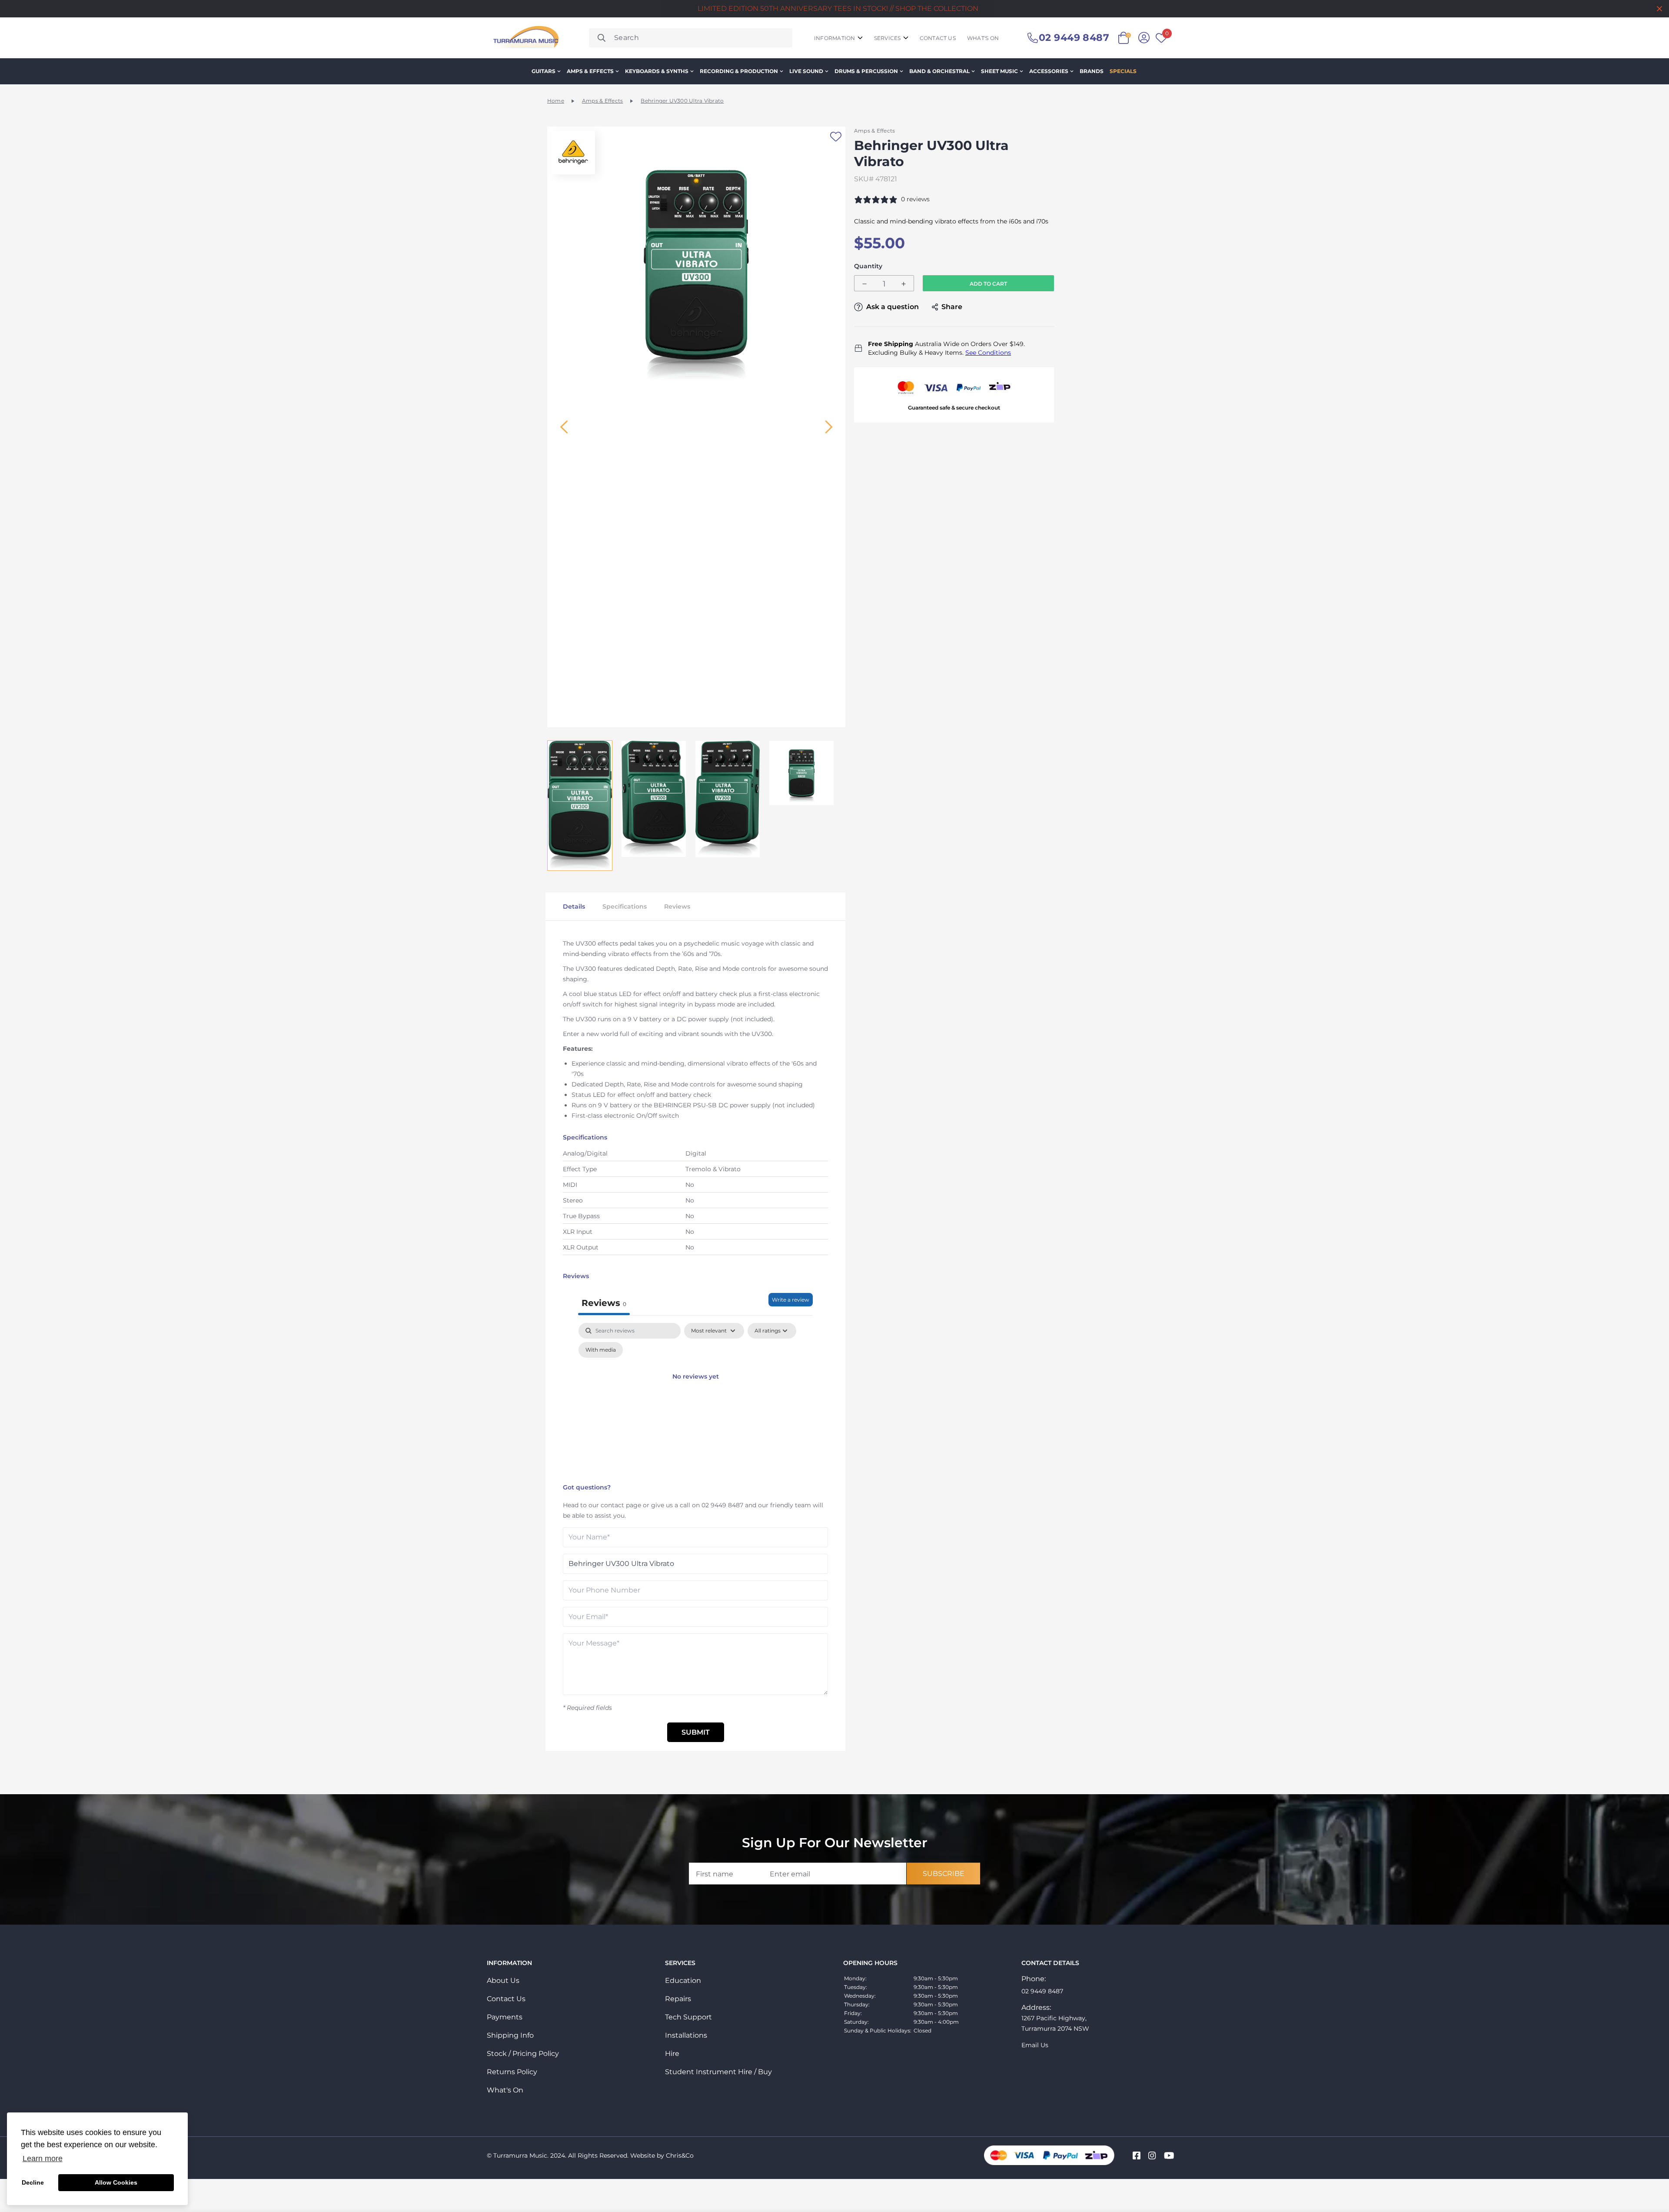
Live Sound (806, 71)
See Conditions (988, 353)
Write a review (791, 1300)
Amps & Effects (590, 71)
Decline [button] (33, 2182)
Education (683, 1980)
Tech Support (688, 2017)
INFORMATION (835, 38)
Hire (672, 2054)
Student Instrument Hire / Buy (718, 2072)
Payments (505, 2017)
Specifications (625, 906)
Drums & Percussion (866, 71)
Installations (686, 2035)
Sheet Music (999, 71)
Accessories (1049, 71)
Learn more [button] (43, 2159)
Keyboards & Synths (657, 71)
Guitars (544, 71)
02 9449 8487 (722, 1505)
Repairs (678, 1999)
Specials (1123, 71)
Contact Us (506, 1999)
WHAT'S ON (983, 38)
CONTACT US (938, 38)
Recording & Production (739, 71)
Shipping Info (510, 2035)
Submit (696, 1732)
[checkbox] (601, 1350)
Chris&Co (680, 2155)
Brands (1092, 71)
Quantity (868, 266)
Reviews (677, 906)
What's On (505, 2090)
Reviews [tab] (604, 1303)
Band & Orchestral (939, 71)
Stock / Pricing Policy (523, 2054)
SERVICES (888, 38)
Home (556, 101)
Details (574, 906)
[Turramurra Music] (525, 38)
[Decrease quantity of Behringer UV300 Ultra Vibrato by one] (864, 284)
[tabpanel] (695, 1401)
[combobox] (691, 38)
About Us (503, 1980)
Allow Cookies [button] (116, 2182)
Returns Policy (512, 2072)
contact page (621, 1505)
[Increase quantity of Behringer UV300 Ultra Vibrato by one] (904, 284)
